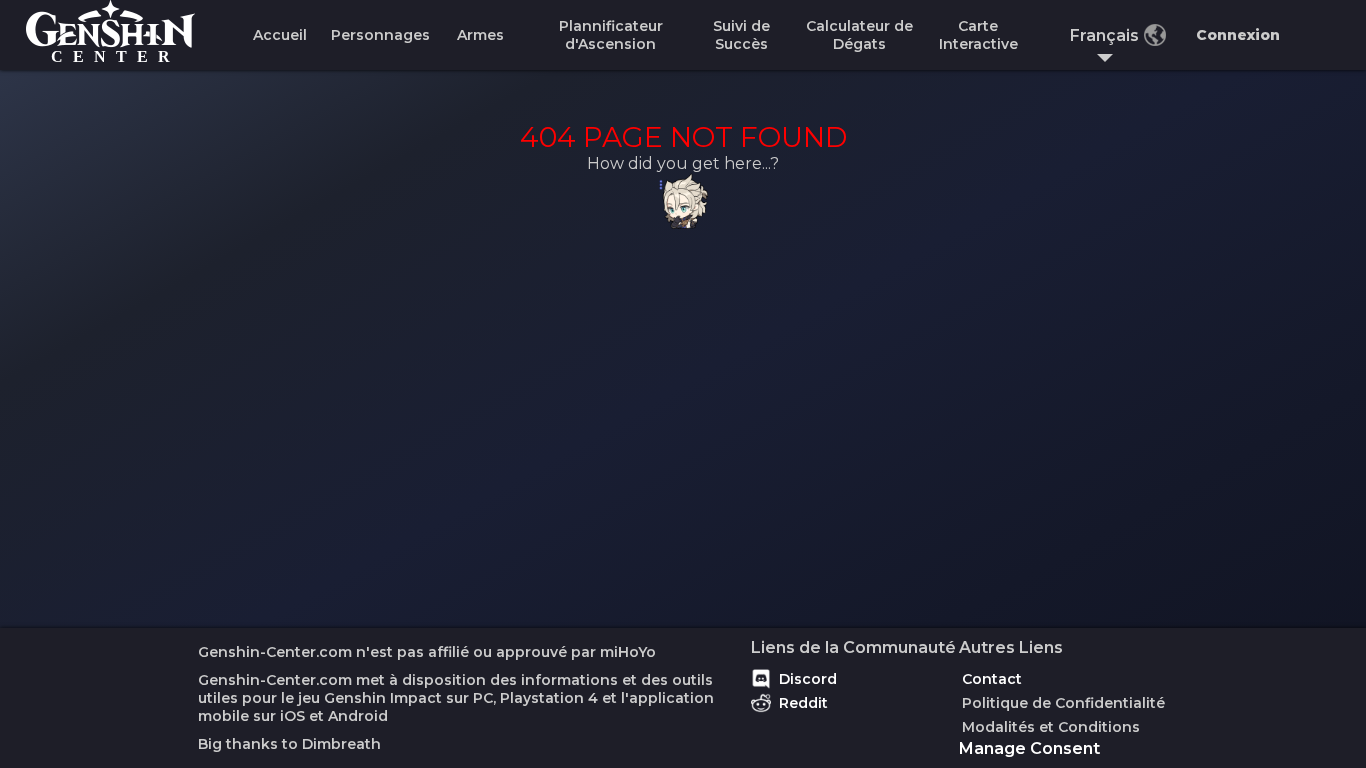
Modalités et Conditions (1051, 727)
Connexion (1238, 35)
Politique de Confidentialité (1063, 703)
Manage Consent (1029, 748)
